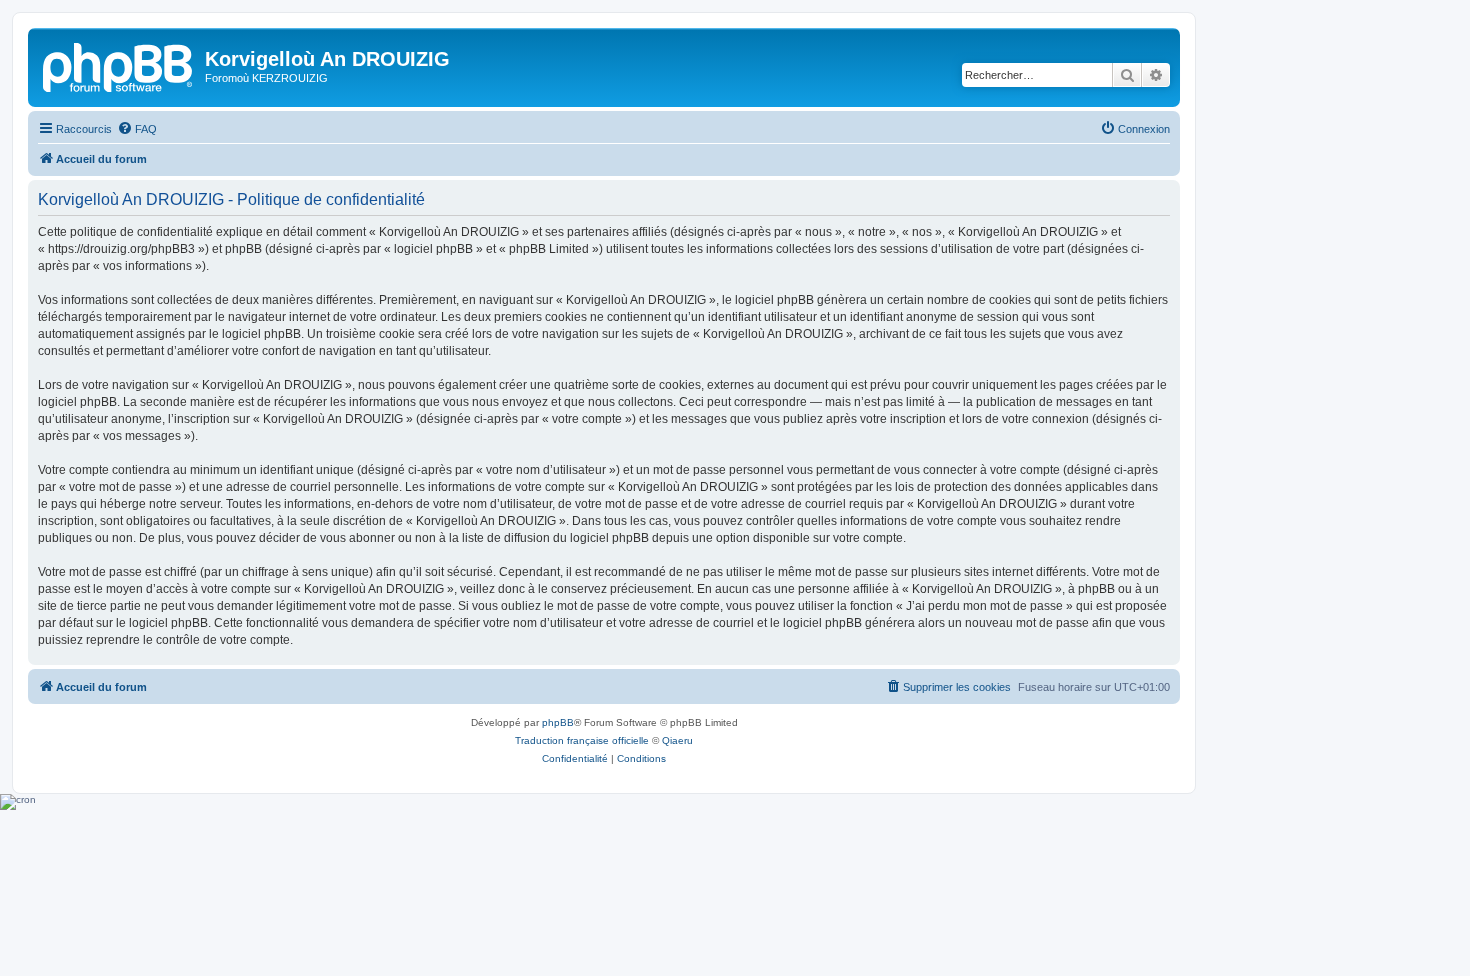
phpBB (558, 722)
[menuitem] (137, 129)
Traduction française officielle (582, 740)
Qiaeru (677, 740)
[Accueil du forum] (119, 65)
